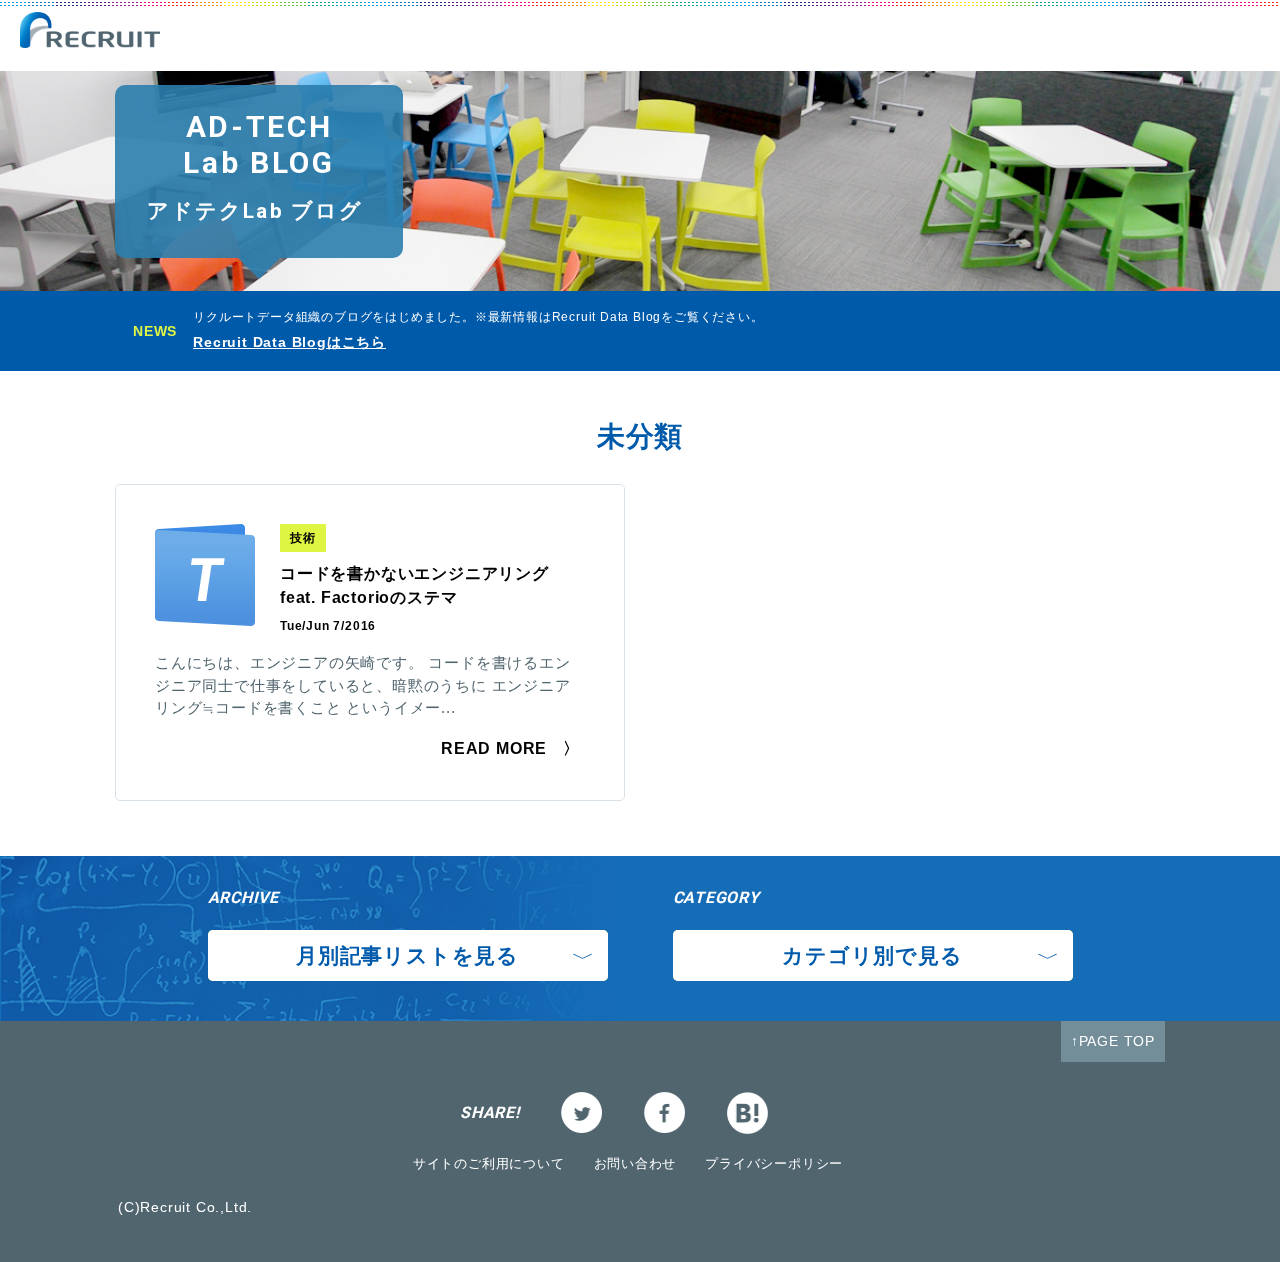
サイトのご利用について (489, 1163)
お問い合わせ (635, 1163)
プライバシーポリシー (774, 1163)
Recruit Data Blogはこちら (289, 342)
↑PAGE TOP (1113, 1041)
